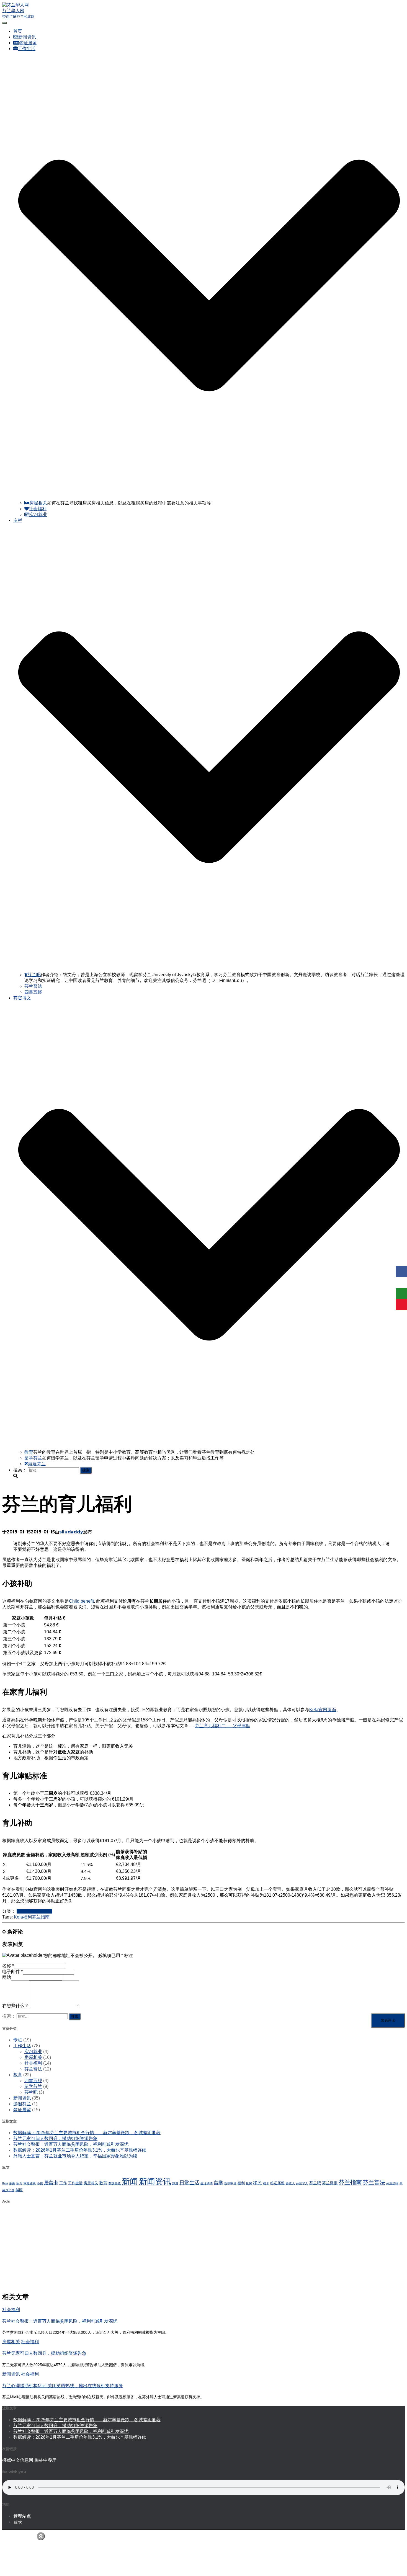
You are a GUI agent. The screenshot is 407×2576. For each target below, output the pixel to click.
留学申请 (230, 2183)
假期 (12, 2183)
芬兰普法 (33, 986)
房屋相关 (38, 503)
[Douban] (401, 1294)
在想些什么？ (16, 2006)
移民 (257, 2183)
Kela (18, 1917)
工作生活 (25, 1911)
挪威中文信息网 (18, 2460)
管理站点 (22, 2516)
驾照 (19, 2190)
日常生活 (189, 2183)
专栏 (18, 2040)
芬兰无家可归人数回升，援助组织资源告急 (55, 2138)
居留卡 (51, 2183)
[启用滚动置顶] (41, 2536)
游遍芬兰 (37, 1464)
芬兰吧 (34, 975)
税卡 (266, 2183)
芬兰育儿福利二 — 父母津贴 (223, 1726)
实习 (19, 2183)
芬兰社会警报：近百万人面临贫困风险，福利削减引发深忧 (71, 2144)
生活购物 (207, 2183)
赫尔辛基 (8, 2190)
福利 (27, 1917)
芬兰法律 (392, 2183)
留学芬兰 (33, 1458)
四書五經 (33, 992)
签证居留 (28, 43)
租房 (249, 2183)
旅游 (175, 2183)
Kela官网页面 (323, 1710)
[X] (401, 1283)
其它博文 (22, 2568)
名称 (8, 1966)
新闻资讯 (27, 37)
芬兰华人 (302, 2183)
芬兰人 (290, 2183)
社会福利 (38, 509)
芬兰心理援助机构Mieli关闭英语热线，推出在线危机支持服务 (63, 2386)
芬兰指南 (41, 1917)
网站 (7, 1977)
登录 (18, 2522)
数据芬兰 (115, 2183)
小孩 (40, 2183)
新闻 (130, 2181)
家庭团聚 (30, 2183)
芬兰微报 (330, 2183)
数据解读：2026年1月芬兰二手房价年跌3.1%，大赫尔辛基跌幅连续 (80, 2150)
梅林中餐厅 (45, 2460)
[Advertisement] (168, 2248)
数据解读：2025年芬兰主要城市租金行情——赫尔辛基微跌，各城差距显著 (87, 2133)
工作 (63, 2183)
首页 (18, 31)
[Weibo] (401, 1305)
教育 (29, 1452)
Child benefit (81, 1601)
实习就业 (38, 515)
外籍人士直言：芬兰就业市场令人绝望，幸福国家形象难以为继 (75, 2156)
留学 (218, 2183)
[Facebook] (401, 1272)
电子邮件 (12, 1972)
